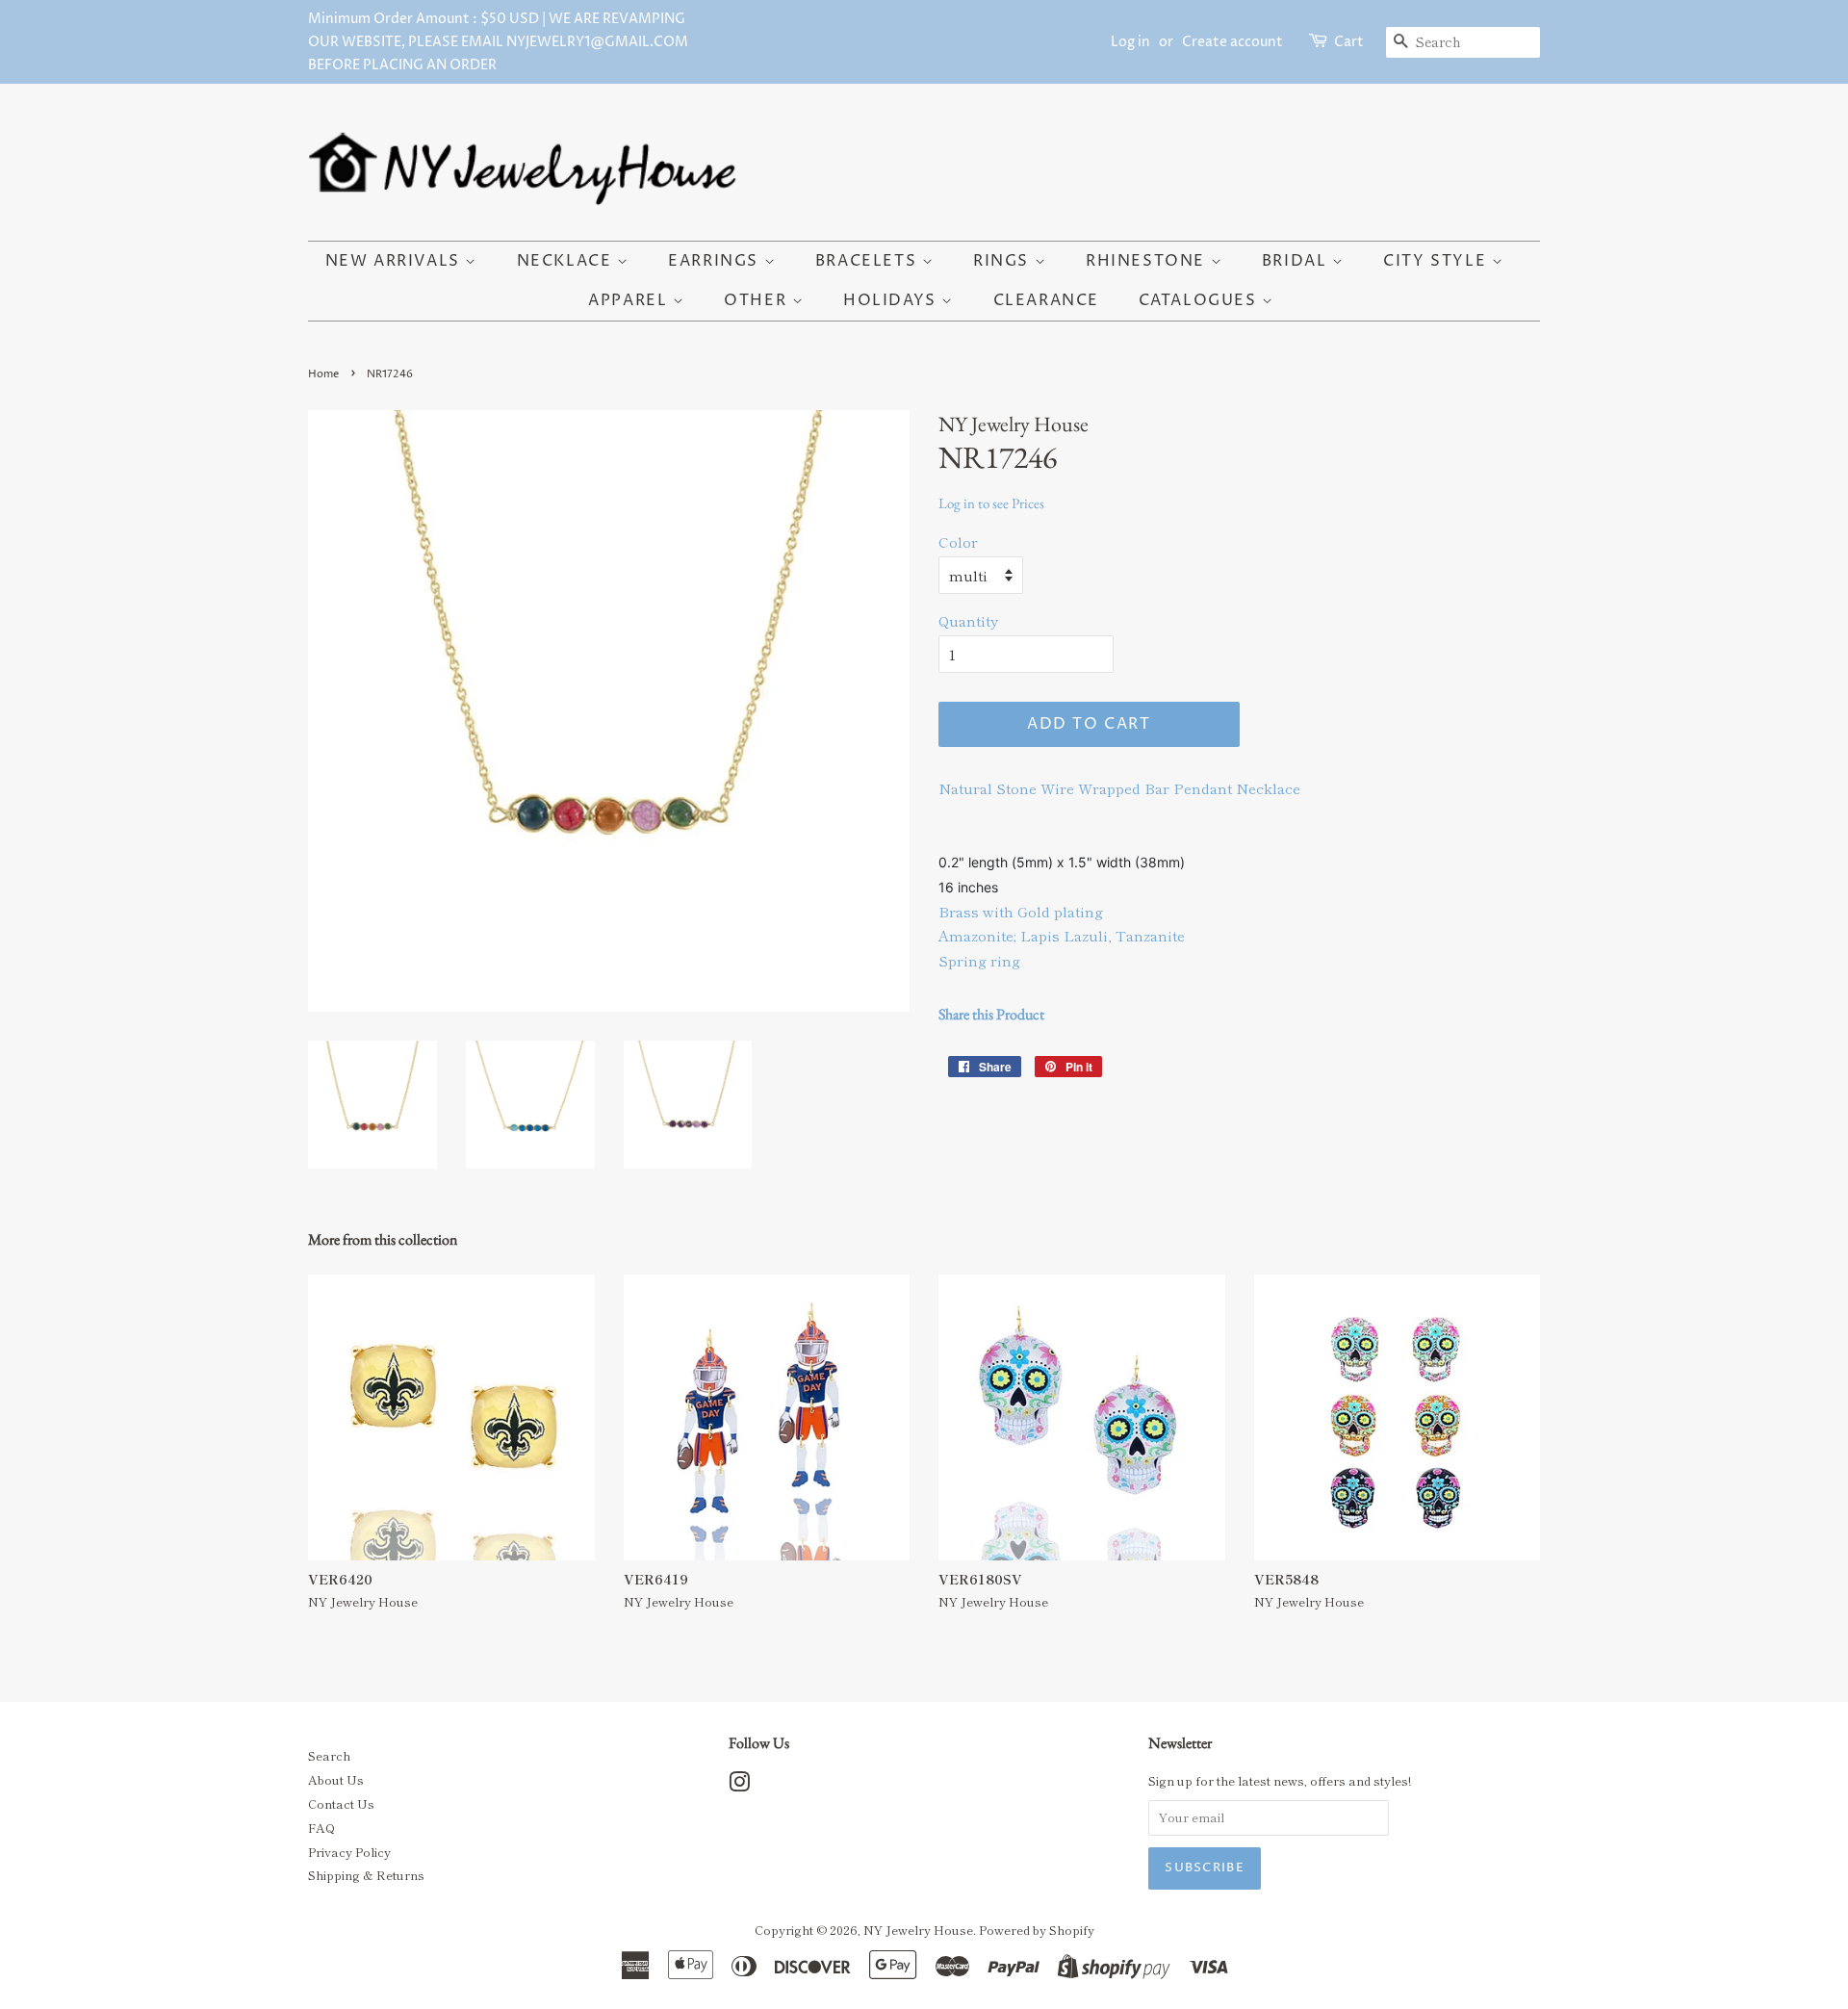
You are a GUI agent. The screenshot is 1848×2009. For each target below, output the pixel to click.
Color (958, 541)
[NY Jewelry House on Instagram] (739, 1785)
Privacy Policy (349, 1852)
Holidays (892, 300)
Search (329, 1755)
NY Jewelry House (918, 1930)
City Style (1437, 261)
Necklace (567, 261)
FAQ (321, 1828)
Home (323, 374)
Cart (1349, 42)
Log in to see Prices (991, 503)
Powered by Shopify (1037, 1930)
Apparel (630, 300)
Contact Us (341, 1803)
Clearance (1046, 300)
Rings (1004, 261)
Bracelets (869, 261)
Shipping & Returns (366, 1875)
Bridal (1297, 261)
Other (758, 300)
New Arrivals (396, 261)
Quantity (968, 620)
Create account (1232, 42)
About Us (336, 1779)
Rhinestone (1148, 261)
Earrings (716, 261)
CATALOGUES (1201, 300)
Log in (1130, 42)
